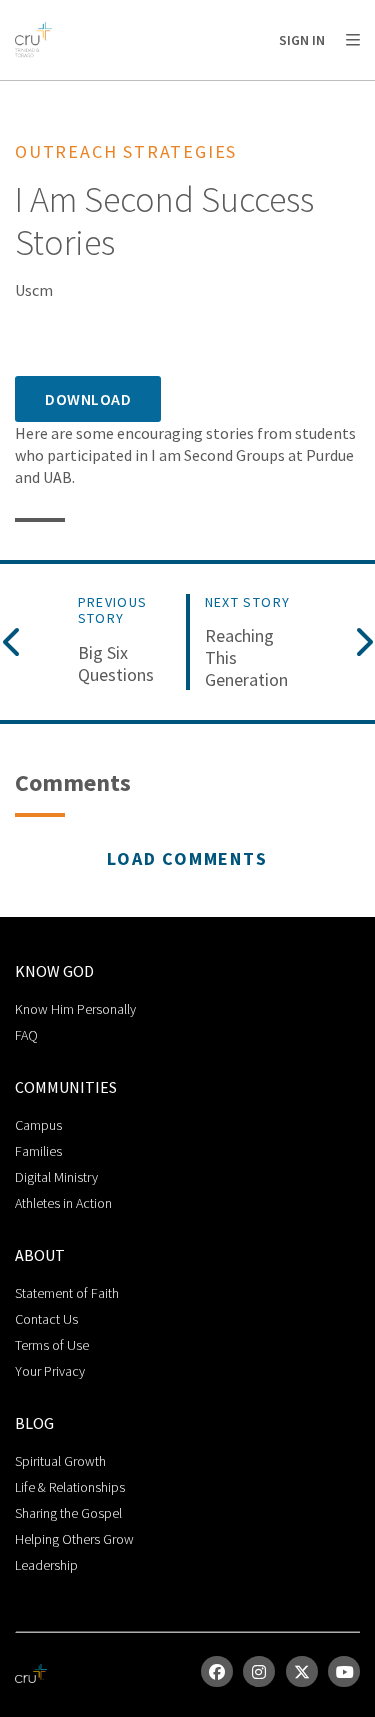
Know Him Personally (75, 1009)
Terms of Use (52, 1345)
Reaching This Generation (246, 657)
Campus (38, 1125)
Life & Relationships (70, 1487)
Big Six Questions (116, 663)
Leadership (46, 1565)
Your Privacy (50, 1371)
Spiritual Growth (60, 1461)
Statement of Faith (67, 1293)
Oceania (174, 90)
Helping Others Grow (74, 1539)
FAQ (26, 1035)
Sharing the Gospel (68, 1513)
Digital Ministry (56, 1177)
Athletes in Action (63, 1203)
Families (38, 1151)
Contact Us (46, 1319)
